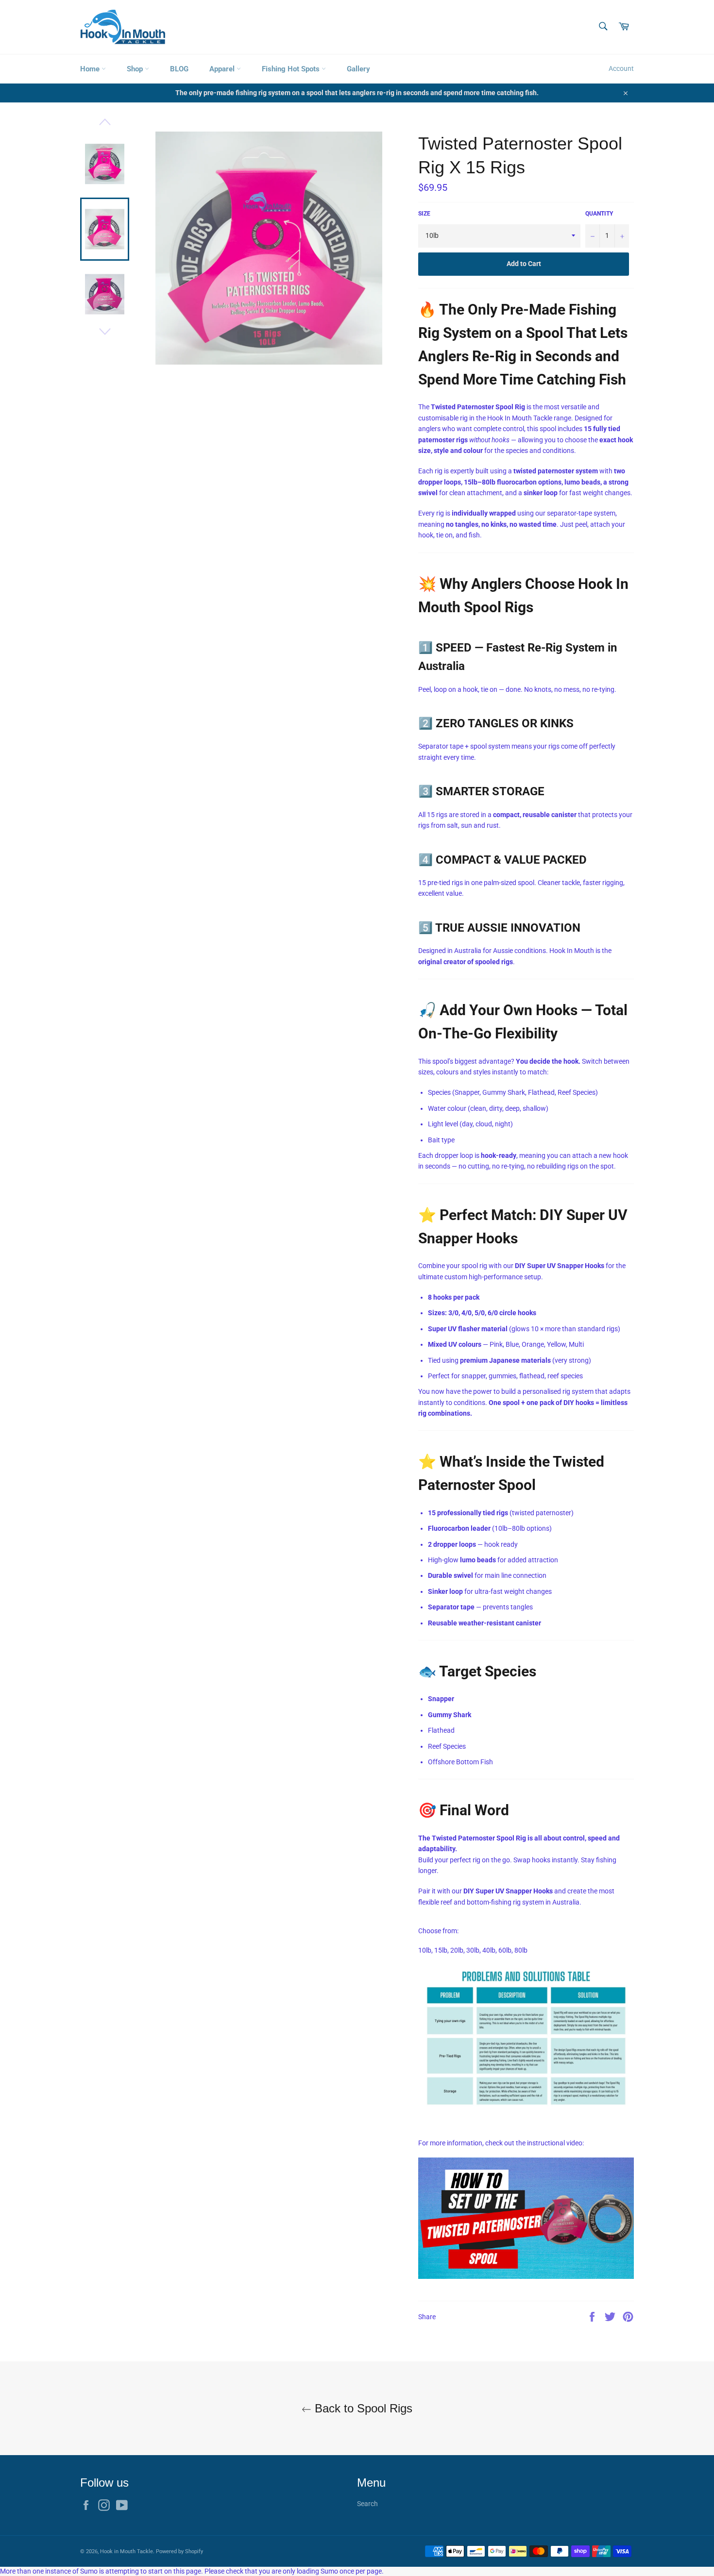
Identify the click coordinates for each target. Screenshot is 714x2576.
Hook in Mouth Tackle (127, 2551)
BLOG (179, 69)
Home (91, 69)
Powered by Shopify (179, 2551)
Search (367, 2504)
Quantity (599, 214)
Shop (136, 69)
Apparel (223, 69)
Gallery (358, 69)
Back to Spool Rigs (362, 2408)
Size (424, 214)
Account (621, 68)
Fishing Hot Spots (292, 69)
